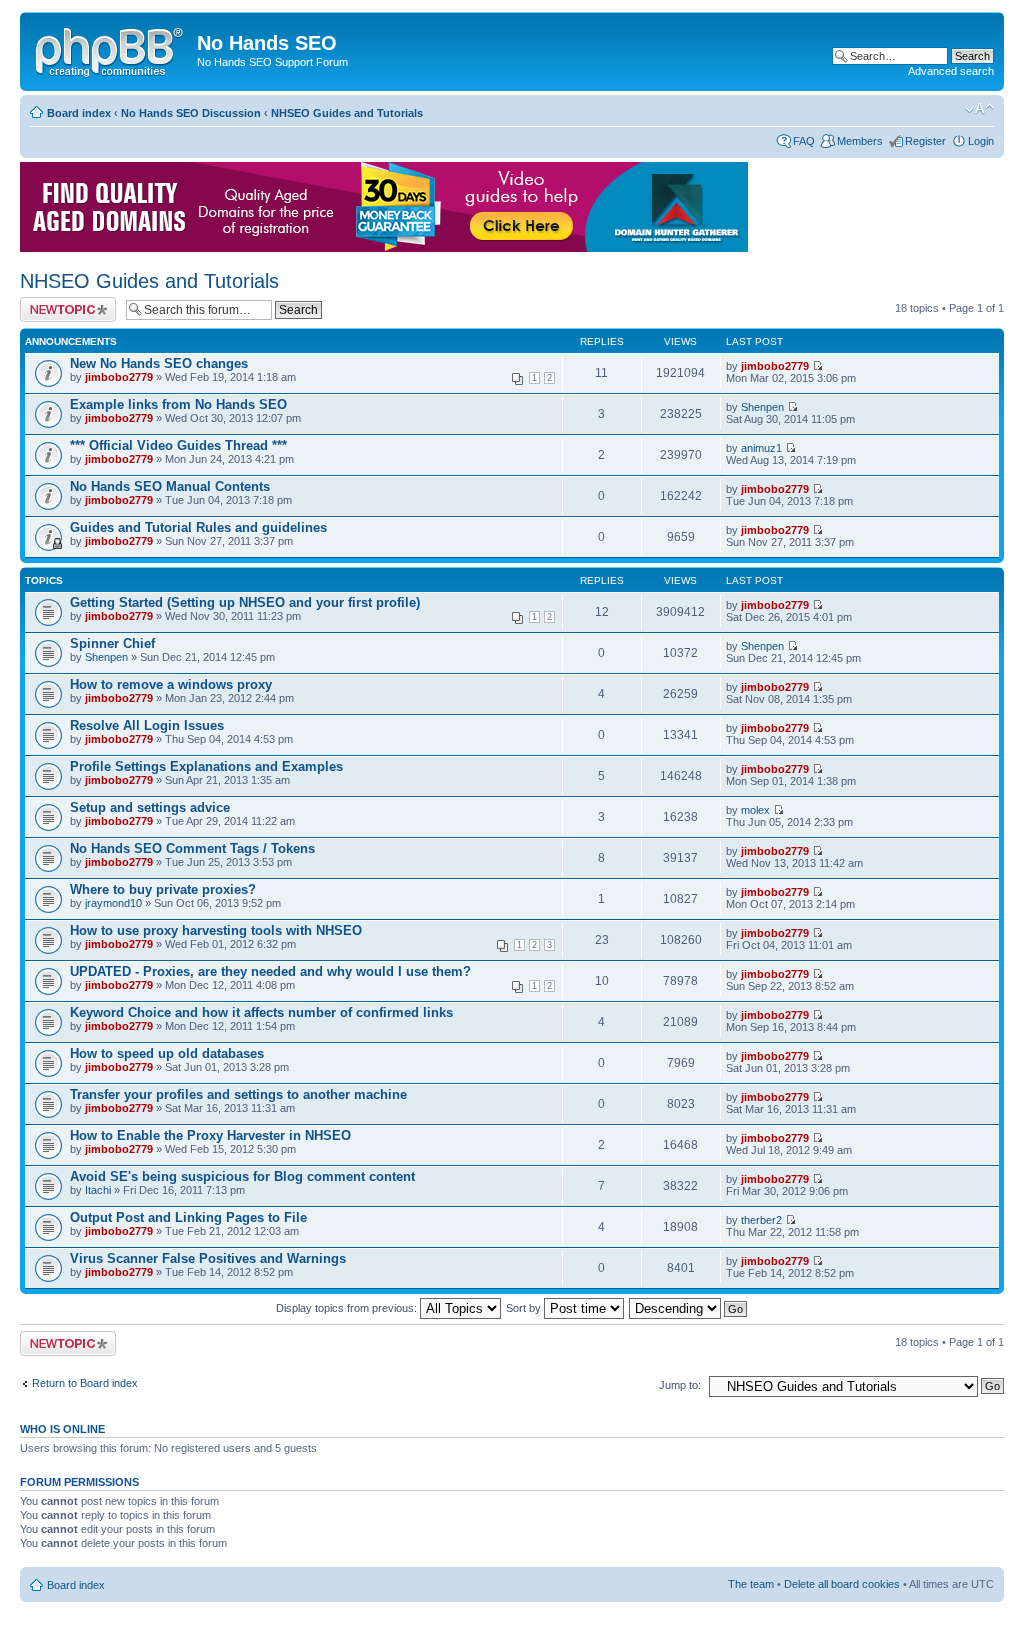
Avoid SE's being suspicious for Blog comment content (242, 1176)
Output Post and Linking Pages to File (188, 1217)
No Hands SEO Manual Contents (170, 486)
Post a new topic (60, 303)
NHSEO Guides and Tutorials (347, 113)
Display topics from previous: (348, 1308)
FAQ (804, 141)
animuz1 (761, 448)
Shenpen (762, 407)
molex (755, 810)
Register (925, 141)
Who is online (62, 1429)
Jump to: (680, 1385)
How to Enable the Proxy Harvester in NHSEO (210, 1135)
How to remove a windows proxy (171, 684)
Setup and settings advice (150, 807)
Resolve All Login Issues (147, 725)
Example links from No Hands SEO (178, 404)
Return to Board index (85, 1383)
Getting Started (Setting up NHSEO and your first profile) (245, 602)
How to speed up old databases (167, 1053)
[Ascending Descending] (689, 1308)
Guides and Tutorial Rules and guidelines (198, 527)
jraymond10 (113, 903)
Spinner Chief (112, 643)
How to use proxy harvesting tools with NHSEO (216, 930)
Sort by (525, 1308)
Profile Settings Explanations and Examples (206, 766)
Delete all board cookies (842, 1584)
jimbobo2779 (119, 377)
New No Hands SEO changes (159, 363)
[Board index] (111, 49)
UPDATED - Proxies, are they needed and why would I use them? (270, 971)
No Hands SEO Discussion (191, 113)
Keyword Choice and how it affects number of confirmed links (261, 1012)
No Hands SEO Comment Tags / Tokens (192, 848)
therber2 (761, 1220)
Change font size (979, 109)
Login (981, 141)
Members (860, 141)
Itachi (98, 1190)
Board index (79, 113)
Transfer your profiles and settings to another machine (238, 1094)
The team (751, 1584)
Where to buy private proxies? (163, 889)
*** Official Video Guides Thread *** (178, 445)
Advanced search (951, 71)
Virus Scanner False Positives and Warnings (208, 1258)
